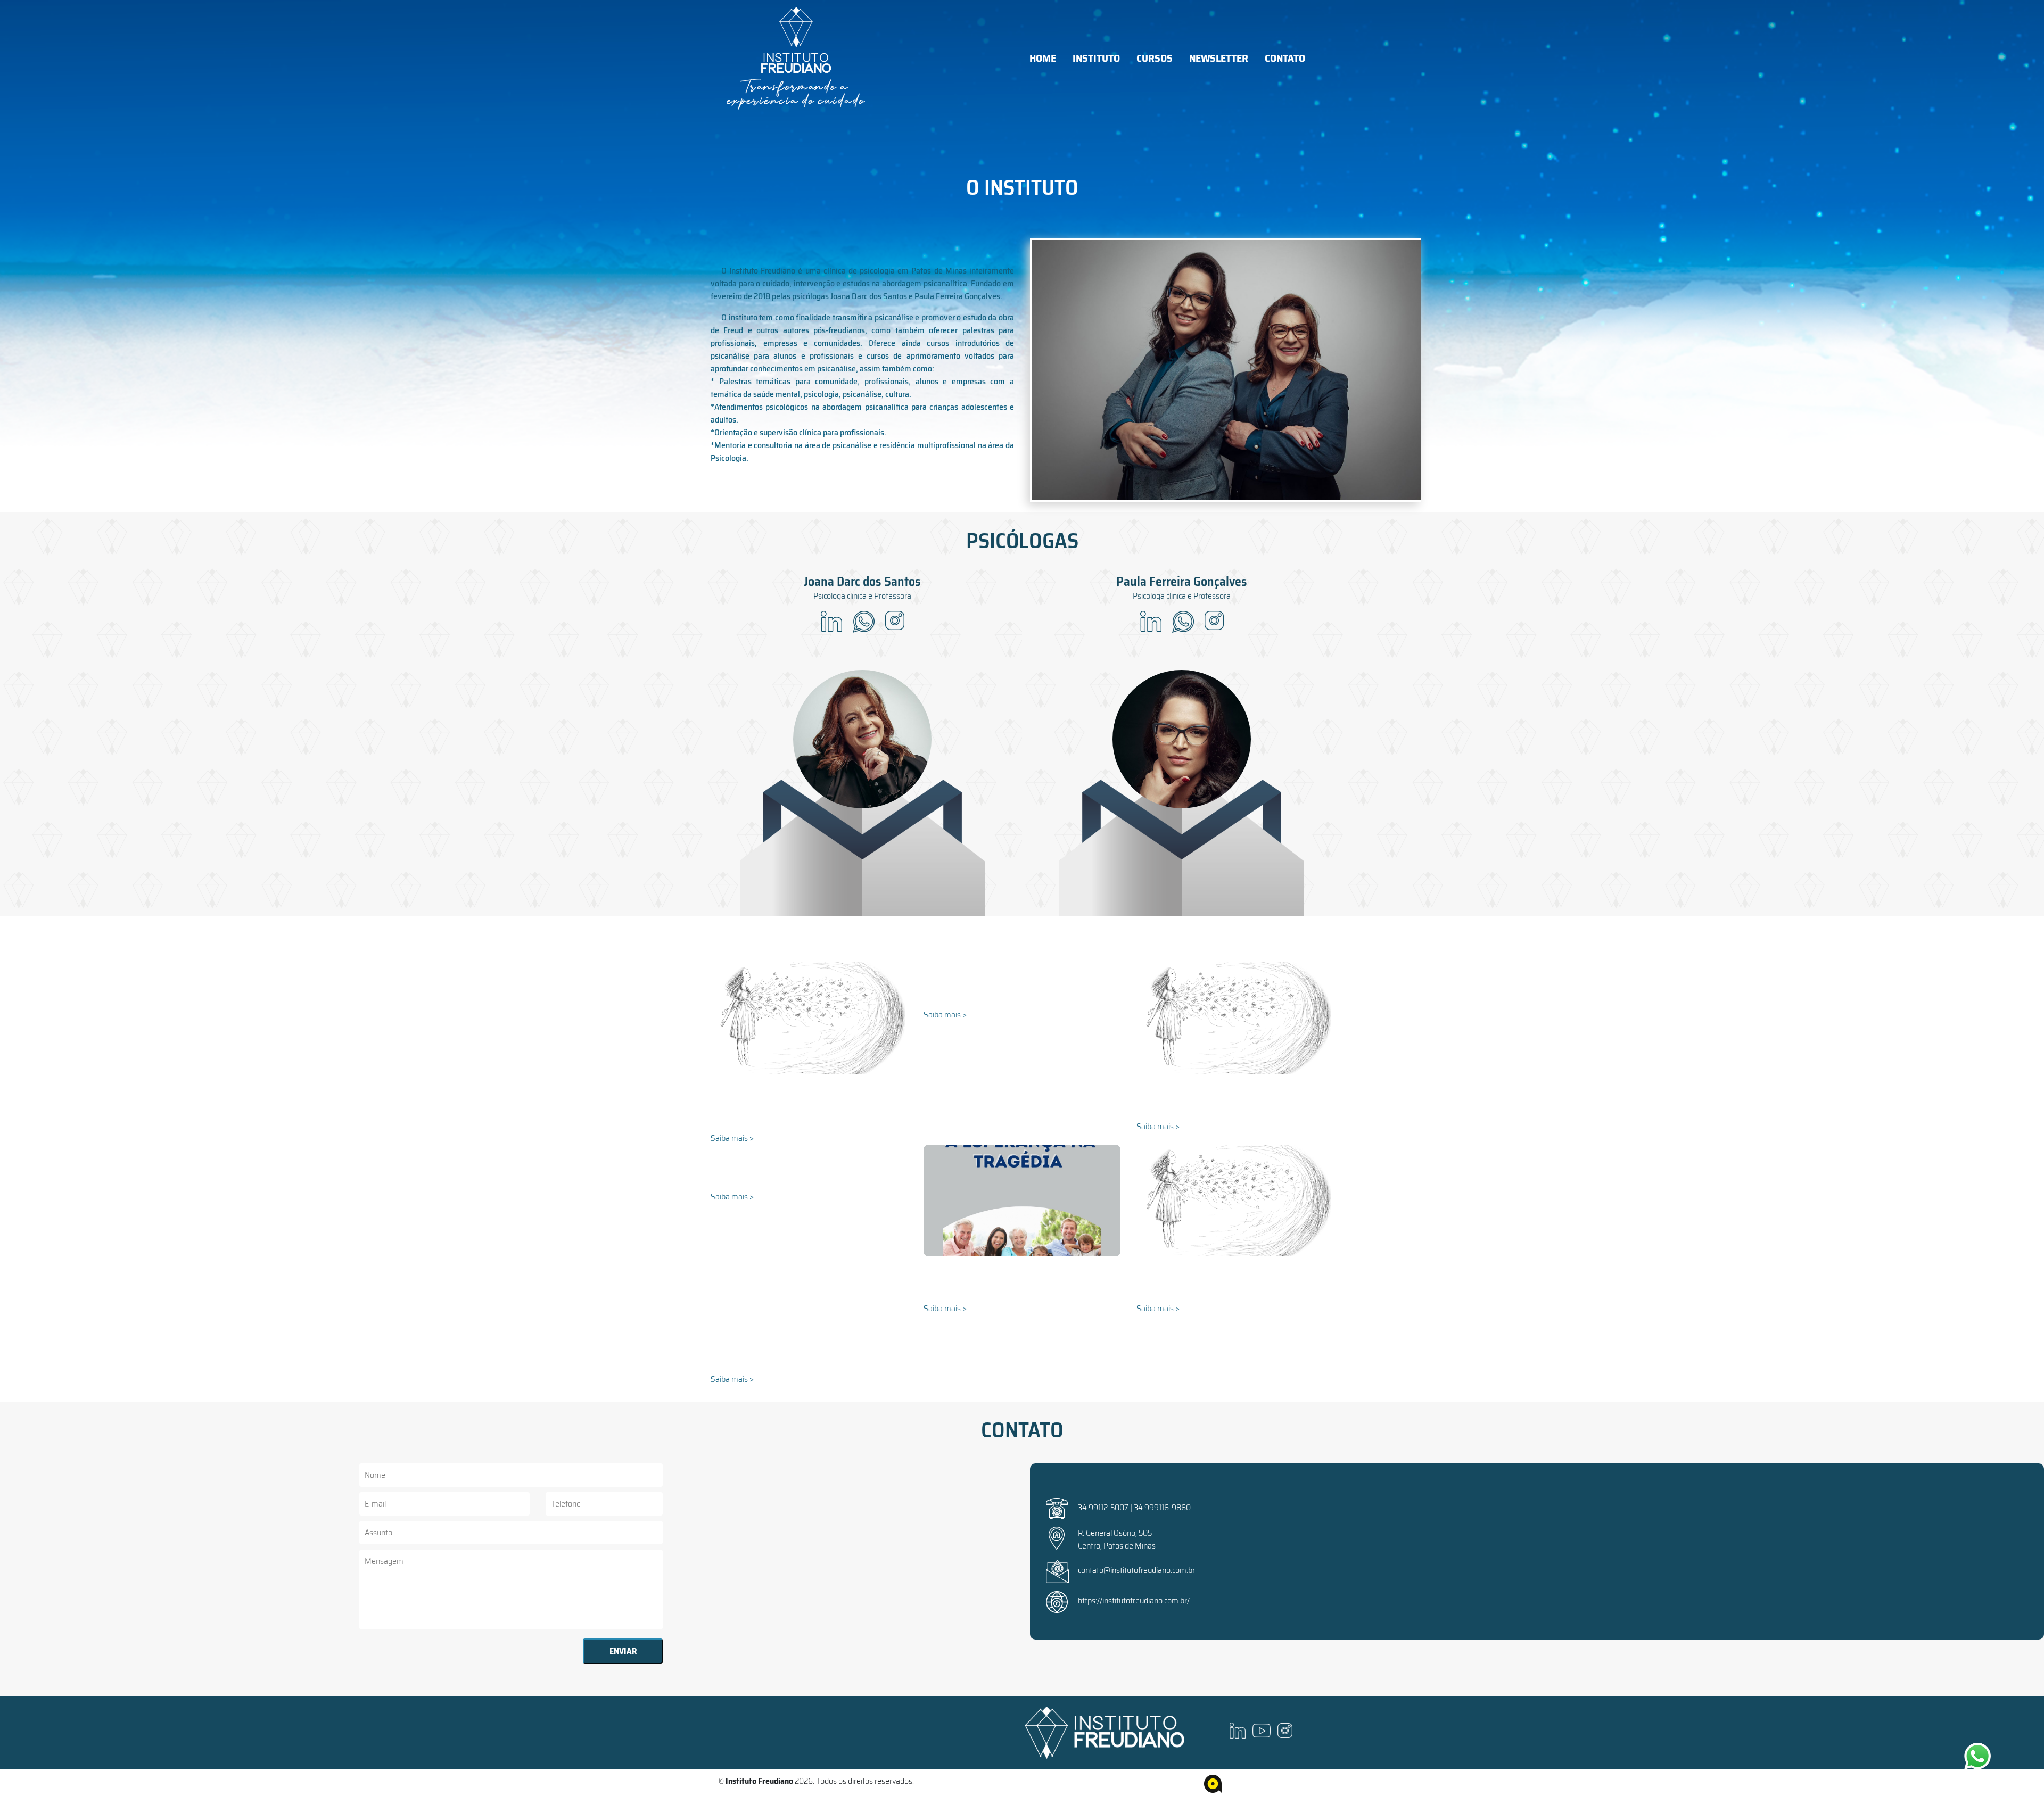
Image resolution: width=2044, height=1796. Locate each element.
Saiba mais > (732, 1138)
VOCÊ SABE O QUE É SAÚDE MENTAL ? (1005, 1000)
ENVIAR (623, 1651)
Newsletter (1219, 58)
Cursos (1155, 58)
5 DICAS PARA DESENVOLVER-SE (782, 1182)
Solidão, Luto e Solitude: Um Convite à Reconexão (793, 1118)
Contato (1285, 58)
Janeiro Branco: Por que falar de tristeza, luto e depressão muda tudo (808, 1359)
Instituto (1096, 58)
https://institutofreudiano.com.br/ (1134, 1600)
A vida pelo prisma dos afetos (1200, 1112)
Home (1043, 58)
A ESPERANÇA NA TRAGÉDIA (986, 1294)
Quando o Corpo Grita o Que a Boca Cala (1221, 1294)
